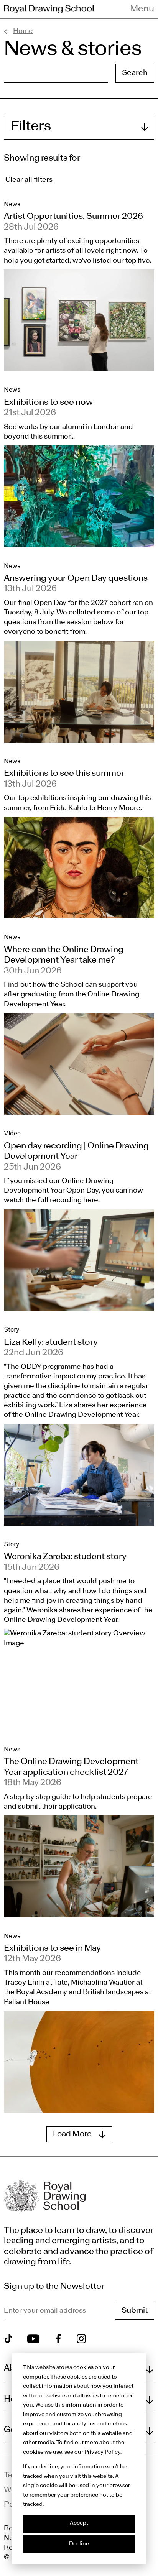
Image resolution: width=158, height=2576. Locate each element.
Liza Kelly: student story (51, 1342)
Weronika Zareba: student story (65, 1557)
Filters (31, 127)
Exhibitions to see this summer (64, 774)
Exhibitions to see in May (52, 1948)
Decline (79, 2544)
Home (23, 31)
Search (135, 73)
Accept (79, 2523)
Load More (72, 2134)
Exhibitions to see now (48, 402)
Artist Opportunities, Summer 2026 (73, 217)
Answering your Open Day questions (76, 578)
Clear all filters (29, 180)
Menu (142, 9)
